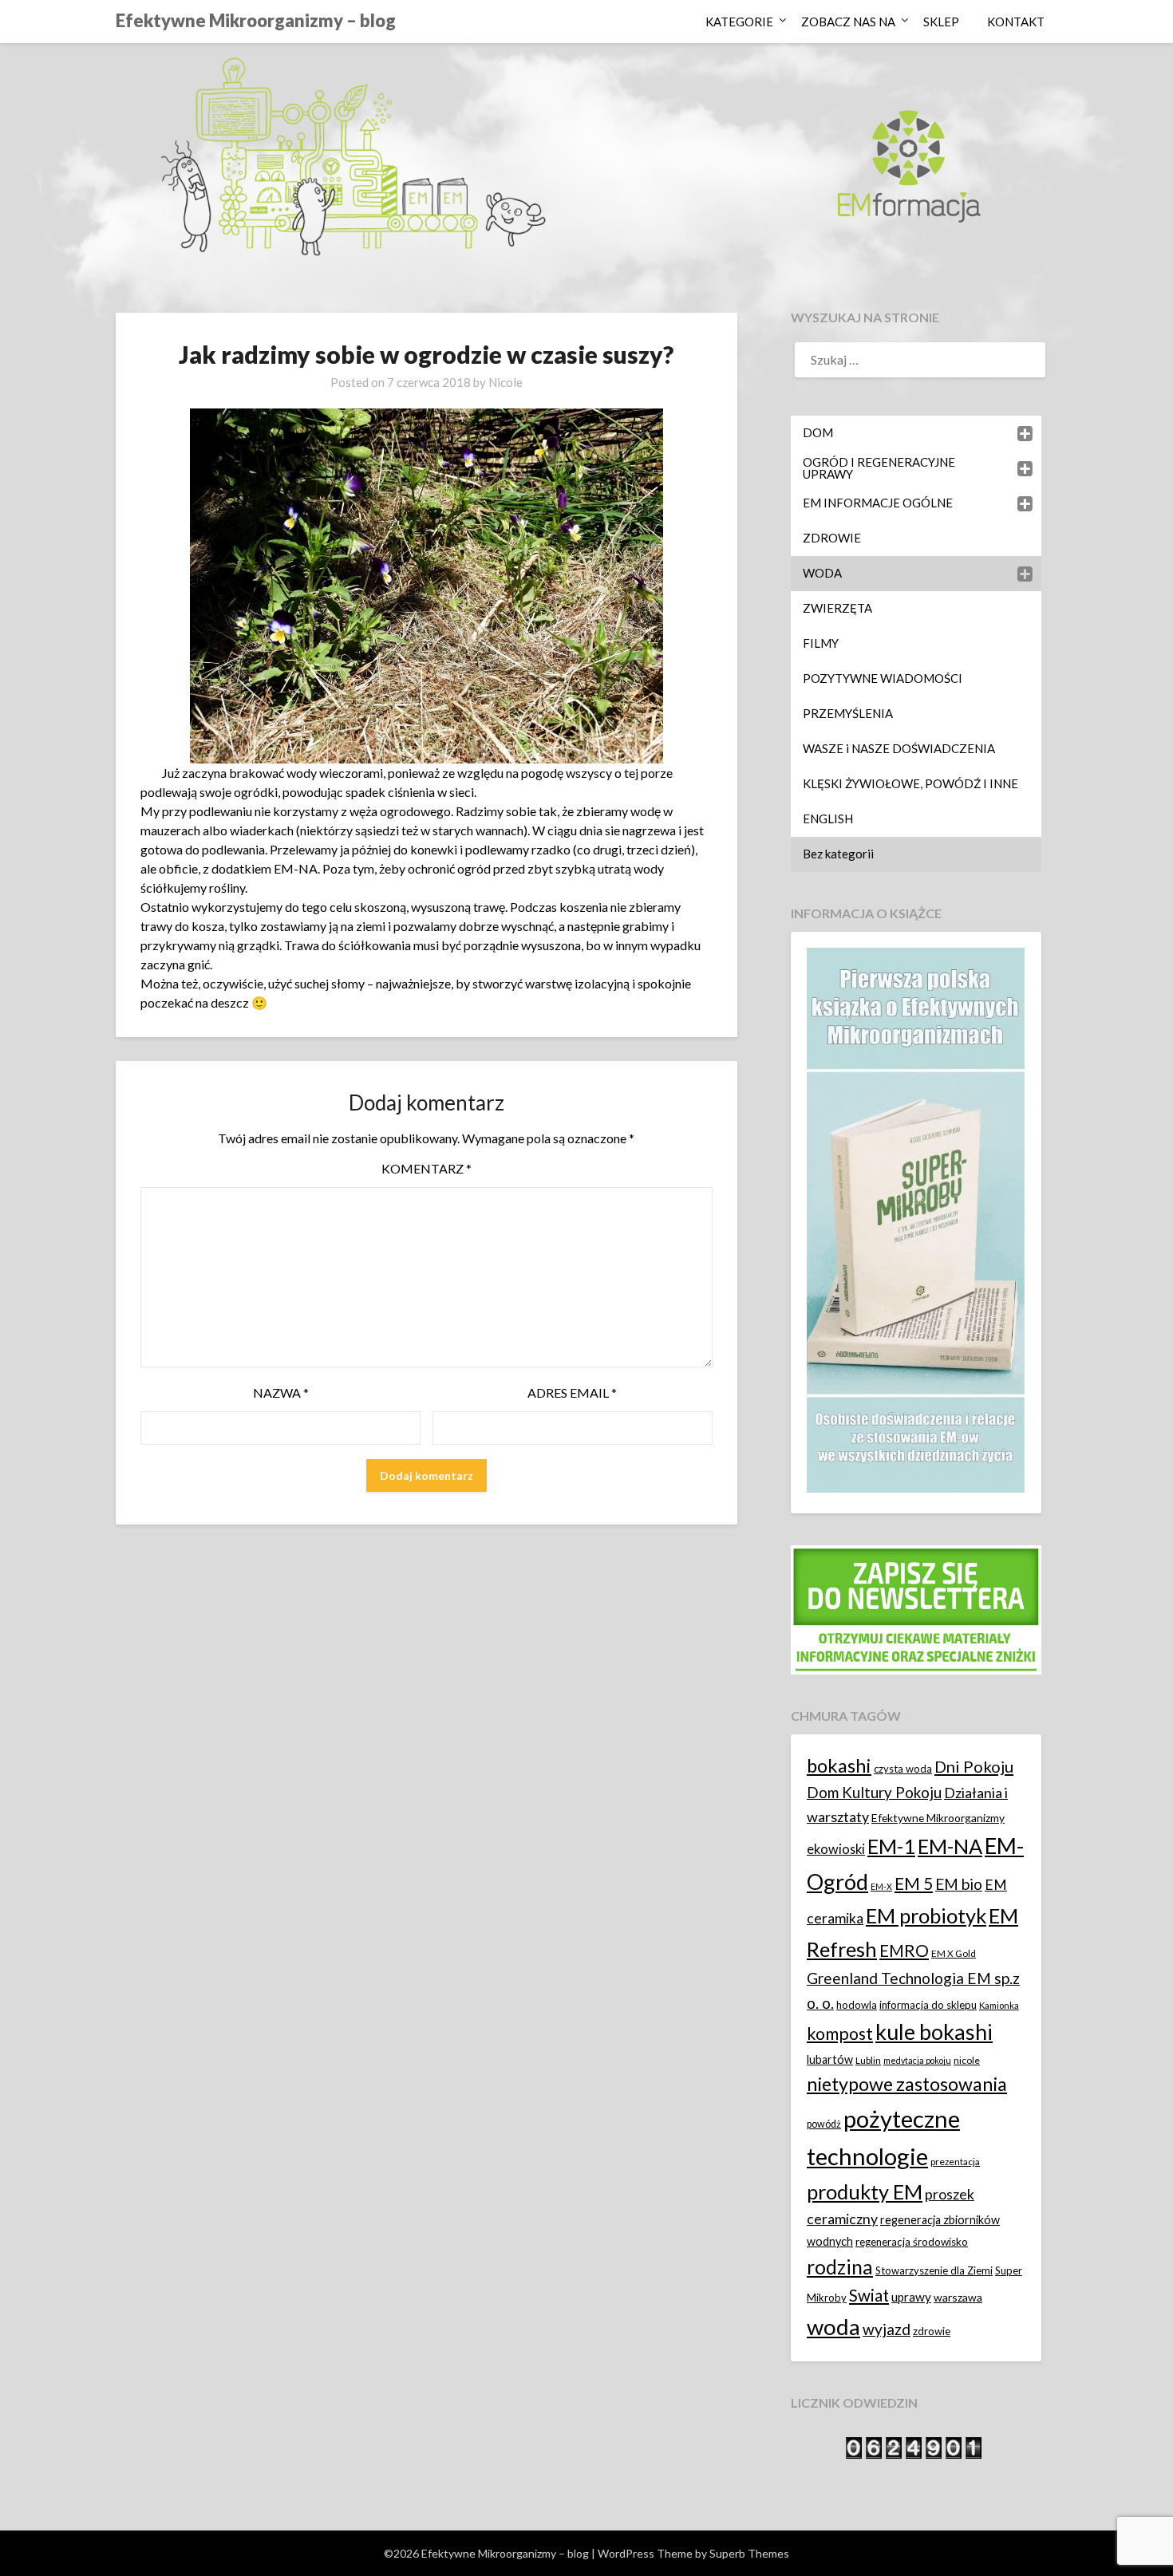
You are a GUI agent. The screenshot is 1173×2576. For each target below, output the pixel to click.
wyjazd (887, 2329)
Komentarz (427, 1168)
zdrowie (932, 2331)
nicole (967, 2060)
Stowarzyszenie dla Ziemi (934, 2270)
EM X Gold (954, 1953)
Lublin (868, 2060)
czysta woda (903, 1769)
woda (833, 2327)
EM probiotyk (926, 1915)
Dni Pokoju (974, 1766)
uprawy (911, 2297)
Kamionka (999, 2005)
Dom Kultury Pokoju (874, 1792)
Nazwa (281, 1393)
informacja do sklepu (928, 2005)
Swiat (869, 2295)
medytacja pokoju (917, 2060)
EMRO (904, 1951)
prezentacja (955, 2162)
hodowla (857, 2005)
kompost (840, 2034)
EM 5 (914, 1883)
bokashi (839, 1765)
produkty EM (865, 2191)
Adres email (572, 1393)
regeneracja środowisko (912, 2242)
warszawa (958, 2297)
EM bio (959, 1884)
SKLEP (941, 22)
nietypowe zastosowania (907, 2084)
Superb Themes (749, 2553)
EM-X (881, 1886)
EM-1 (891, 1846)
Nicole (506, 382)
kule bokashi (934, 2032)
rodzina (840, 2267)
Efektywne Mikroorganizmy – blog (256, 20)
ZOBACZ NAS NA (848, 22)
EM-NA (950, 1846)
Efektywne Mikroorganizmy (938, 1818)
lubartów (830, 2059)
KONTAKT (1016, 22)
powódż (824, 2124)
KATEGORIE (739, 22)
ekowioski (836, 1849)
